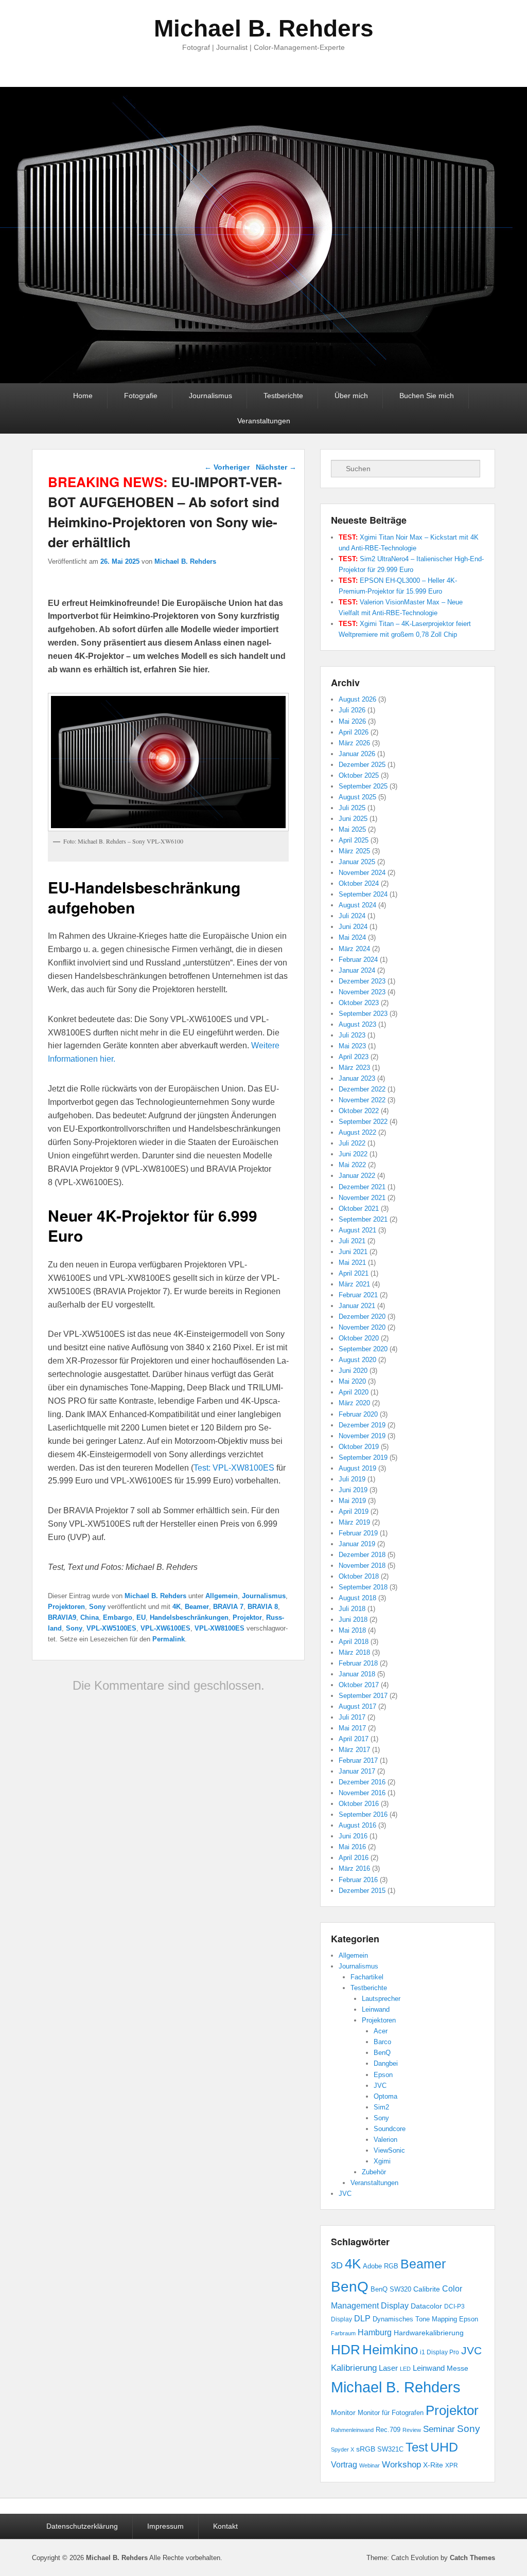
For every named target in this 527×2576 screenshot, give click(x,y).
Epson (383, 2075)
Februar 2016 (358, 1880)
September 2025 (363, 786)
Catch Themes (472, 2558)
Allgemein (222, 1596)
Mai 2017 (352, 1728)
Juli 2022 (352, 1143)
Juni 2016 (353, 1836)
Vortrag (344, 2465)
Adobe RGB (381, 2266)
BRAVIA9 (62, 1617)
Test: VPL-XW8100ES (234, 1468)
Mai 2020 (352, 1381)
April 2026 (354, 732)
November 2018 (362, 1566)
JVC (380, 2086)
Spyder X (342, 2449)
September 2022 (363, 1122)
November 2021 (362, 1198)
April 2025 (354, 840)
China (90, 1617)
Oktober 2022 (359, 1111)
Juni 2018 (353, 1620)
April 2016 (354, 1858)
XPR (452, 2465)
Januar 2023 (357, 1078)
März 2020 (354, 1403)
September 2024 (363, 894)
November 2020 (362, 1327)
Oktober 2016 (359, 1804)
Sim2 (381, 2107)
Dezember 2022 (362, 1089)
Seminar (439, 2429)
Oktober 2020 (359, 1338)
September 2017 (363, 1696)
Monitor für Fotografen (391, 2413)
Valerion (385, 2140)
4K (177, 1607)
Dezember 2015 (362, 1891)
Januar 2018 (357, 1674)
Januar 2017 (357, 1771)
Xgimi (382, 2161)
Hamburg (375, 2332)
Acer (381, 2031)
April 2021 (354, 1273)
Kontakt (225, 2526)
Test (417, 2447)
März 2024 (354, 949)
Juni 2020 (353, 1371)
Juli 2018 (352, 1609)
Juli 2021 (352, 1241)
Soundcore (390, 2129)
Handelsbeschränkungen (189, 1617)
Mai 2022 (352, 1165)
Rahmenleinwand (352, 2430)
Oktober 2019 (359, 1447)
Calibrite (427, 2289)
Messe (458, 2368)
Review (412, 2430)
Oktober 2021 (359, 1209)
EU (141, 1617)
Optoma (385, 2096)
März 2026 (354, 743)
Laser (388, 2368)
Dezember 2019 (362, 1425)
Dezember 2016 (362, 1782)
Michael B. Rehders (264, 28)
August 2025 (357, 797)
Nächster (276, 467)
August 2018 (357, 1598)
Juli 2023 (352, 1035)
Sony (97, 1607)
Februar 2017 (358, 1760)
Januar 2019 (357, 1544)
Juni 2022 (353, 1154)
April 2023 (354, 1057)
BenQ (382, 2053)
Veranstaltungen (264, 421)
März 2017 (354, 1750)
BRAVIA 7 (228, 1607)
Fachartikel (367, 1977)
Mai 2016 (352, 1847)
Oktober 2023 (359, 1003)
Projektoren (66, 1607)
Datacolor (426, 2306)
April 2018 (354, 1642)
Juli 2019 (352, 1479)
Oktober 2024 (359, 883)
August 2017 (357, 1706)
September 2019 (363, 1457)
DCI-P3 (454, 2306)
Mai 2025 (352, 829)
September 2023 (363, 1014)
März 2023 (354, 1068)
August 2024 (357, 905)
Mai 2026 (352, 721)
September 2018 (363, 1587)
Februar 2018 (358, 1663)
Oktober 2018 (359, 1576)
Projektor (247, 1617)
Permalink (169, 1639)
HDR (346, 2350)
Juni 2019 (353, 1490)
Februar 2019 (358, 1533)
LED (405, 2369)
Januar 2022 (357, 1176)
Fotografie (141, 396)
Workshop (401, 2465)
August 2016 (357, 1825)
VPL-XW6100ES (165, 1628)
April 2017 (354, 1739)
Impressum (165, 2526)
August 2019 (357, 1468)
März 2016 (354, 1868)
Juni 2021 (353, 1252)
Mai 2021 (352, 1263)
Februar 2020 (358, 1414)
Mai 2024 (352, 937)
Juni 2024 (353, 927)
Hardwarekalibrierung (429, 2333)
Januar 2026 (357, 754)
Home (83, 396)
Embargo (118, 1617)
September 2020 (363, 1349)
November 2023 (362, 992)
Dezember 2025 (362, 765)
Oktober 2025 (359, 775)
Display (341, 2319)
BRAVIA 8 (263, 1607)
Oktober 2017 (359, 1685)
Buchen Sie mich (427, 396)
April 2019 (354, 1511)
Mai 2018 (352, 1630)
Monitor (343, 2412)
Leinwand (376, 2009)
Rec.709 (388, 2430)
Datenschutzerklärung (82, 2526)
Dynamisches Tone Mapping (415, 2319)
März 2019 (354, 1522)
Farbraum (343, 2333)
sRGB (366, 2449)
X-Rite (433, 2465)
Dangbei (386, 2063)
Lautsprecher (381, 1999)
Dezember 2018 (362, 1555)
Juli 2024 (352, 916)
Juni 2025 (353, 819)
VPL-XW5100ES (111, 1628)
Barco (382, 2042)
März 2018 (354, 1652)
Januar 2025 (357, 862)
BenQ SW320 (391, 2289)
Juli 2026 (352, 710)
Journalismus (210, 396)
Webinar (370, 2465)
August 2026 (357, 699)
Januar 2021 (357, 1306)
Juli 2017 (352, 1717)
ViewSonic (389, 2150)
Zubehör (374, 2172)
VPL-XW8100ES (219, 1628)
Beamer (197, 1607)
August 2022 (357, 1132)
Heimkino (390, 2350)
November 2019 (362, 1436)
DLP (362, 2319)
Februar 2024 (358, 960)
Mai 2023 (352, 1046)
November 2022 (362, 1100)
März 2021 (354, 1284)
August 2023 (357, 1024)
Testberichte (283, 396)
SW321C (390, 2449)
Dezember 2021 (362, 1187)
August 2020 (357, 1360)
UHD (444, 2447)
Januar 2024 (357, 970)
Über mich (351, 396)
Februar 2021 (358, 1295)
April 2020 (354, 1392)
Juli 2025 (352, 808)
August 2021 (357, 1230)
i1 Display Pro (440, 2352)
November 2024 (362, 873)
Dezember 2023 (362, 981)
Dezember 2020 (362, 1317)
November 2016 (362, 1793)
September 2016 (363, 1814)
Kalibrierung (354, 2368)
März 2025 (354, 851)
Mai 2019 (352, 1501)
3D (337, 2265)
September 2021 (363, 1219)
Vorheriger (227, 467)
